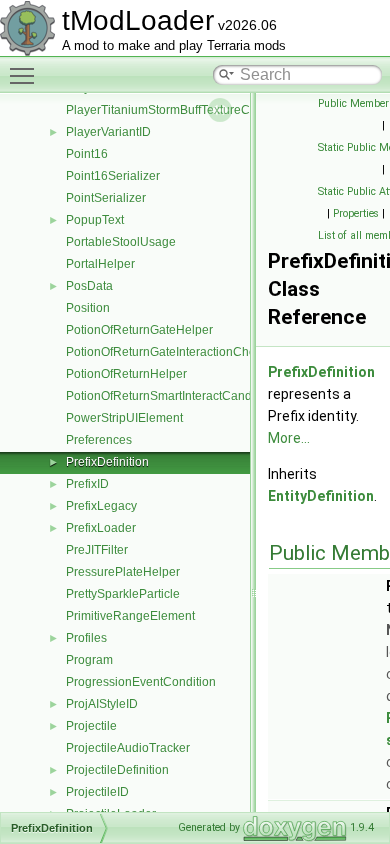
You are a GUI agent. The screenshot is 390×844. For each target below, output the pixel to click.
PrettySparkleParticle (123, 594)
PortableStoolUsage (121, 242)
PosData (89, 286)
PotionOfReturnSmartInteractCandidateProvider (195, 396)
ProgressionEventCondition (141, 682)
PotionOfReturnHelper (126, 374)
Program (89, 660)
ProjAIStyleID (102, 704)
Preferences (99, 440)
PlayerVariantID (108, 132)
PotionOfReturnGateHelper (139, 330)
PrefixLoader (101, 528)
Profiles (86, 638)
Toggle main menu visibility (26, 75)
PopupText (95, 220)
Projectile (91, 726)
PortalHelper (100, 264)
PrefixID (87, 484)
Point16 (87, 154)
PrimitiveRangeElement (130, 616)
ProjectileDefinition (117, 770)
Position (88, 308)
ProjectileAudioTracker (128, 748)
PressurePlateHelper (123, 572)
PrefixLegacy (101, 506)
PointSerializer (106, 198)
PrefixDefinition (107, 462)
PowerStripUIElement (124, 418)
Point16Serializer (113, 176)
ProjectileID (97, 792)
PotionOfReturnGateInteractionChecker (172, 352)
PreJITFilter (97, 550)
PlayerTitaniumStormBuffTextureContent (175, 110)
